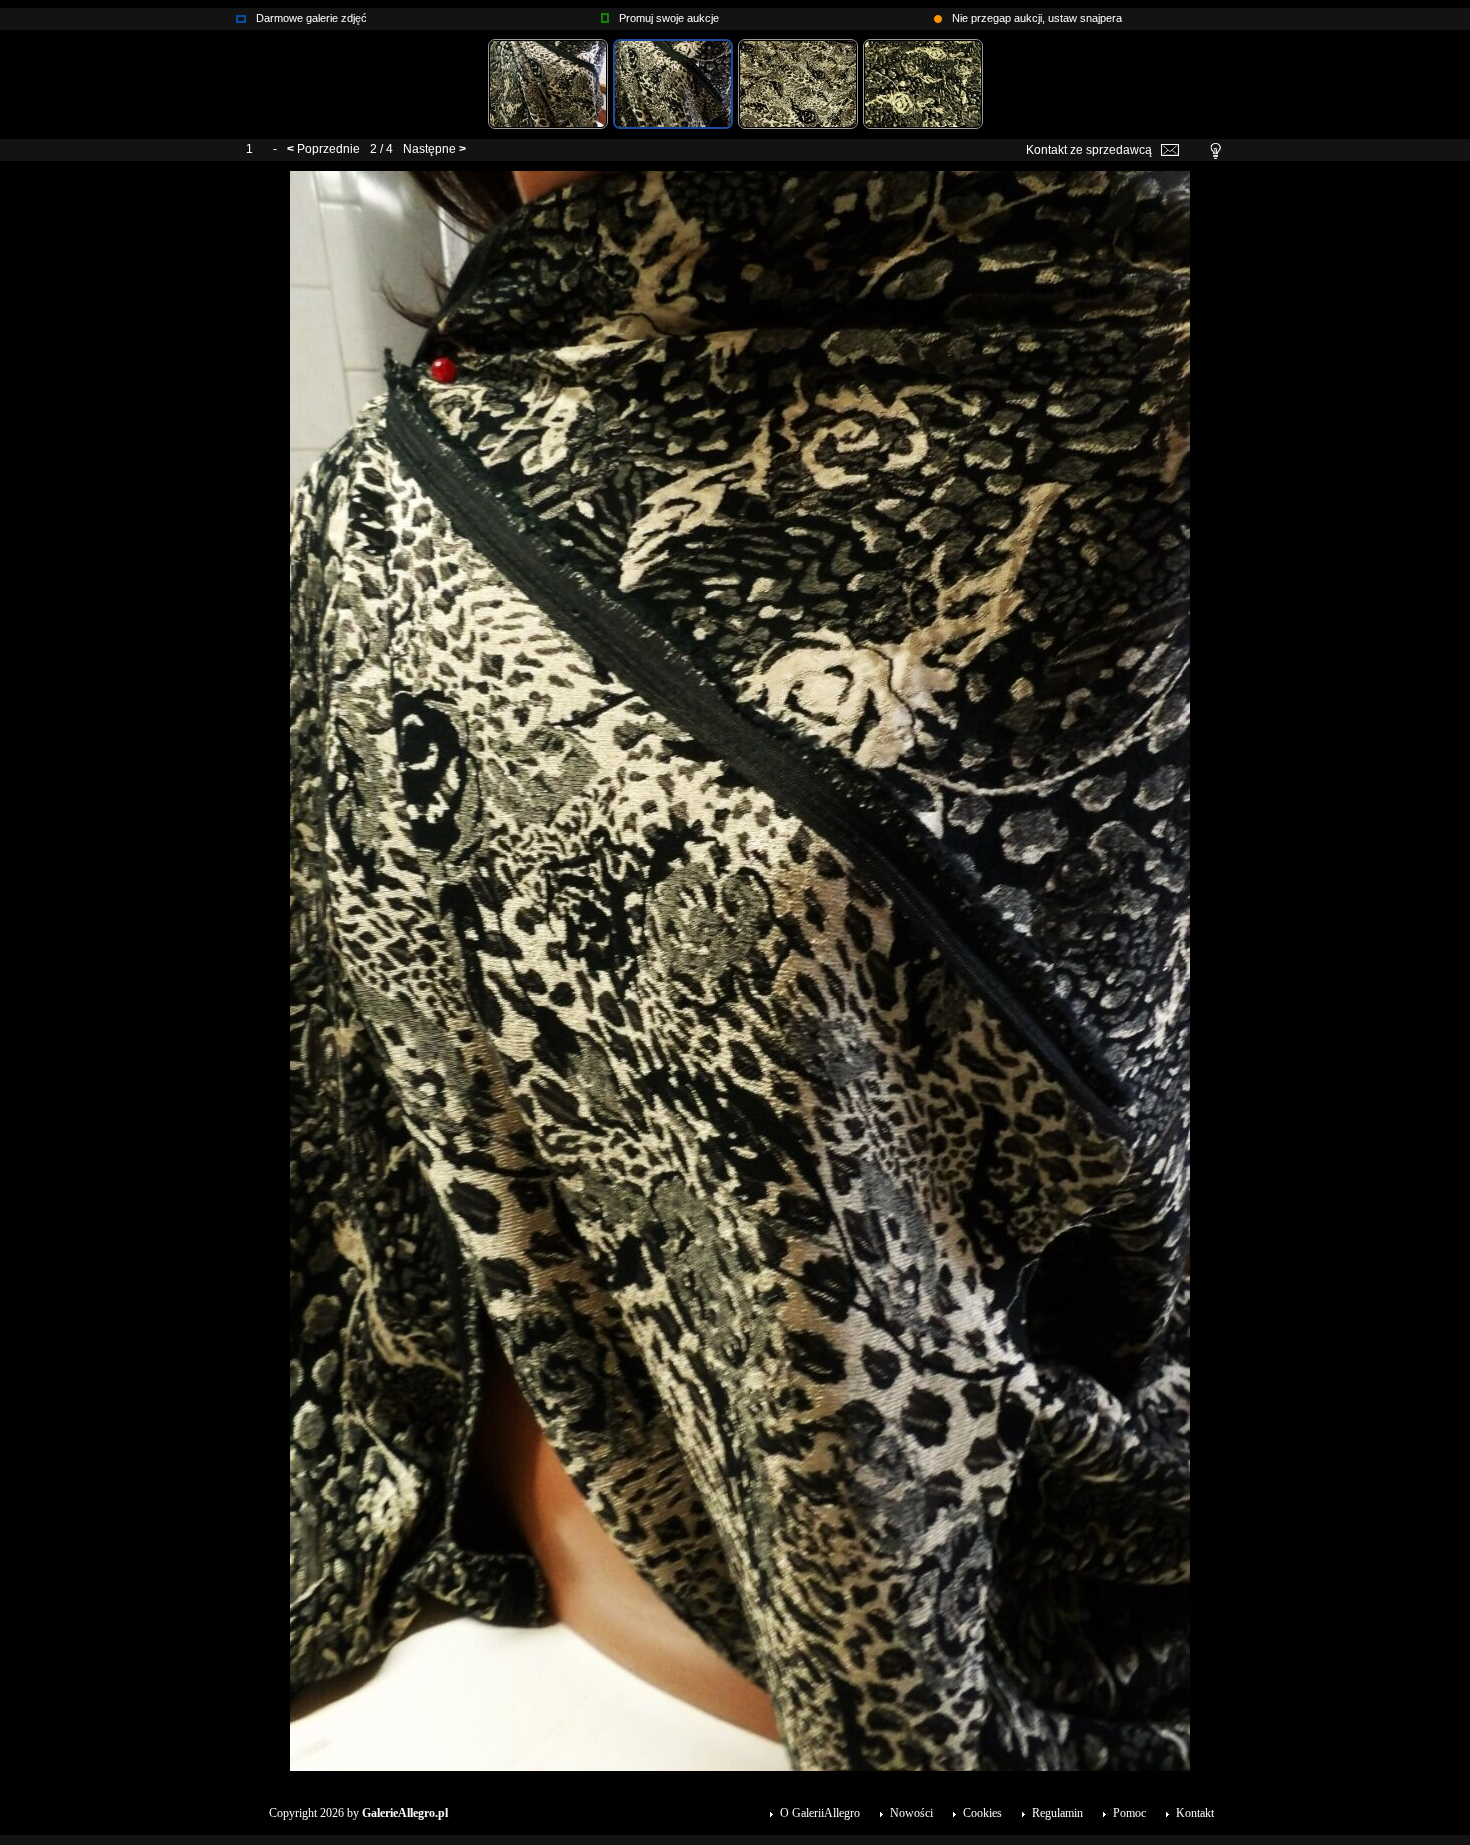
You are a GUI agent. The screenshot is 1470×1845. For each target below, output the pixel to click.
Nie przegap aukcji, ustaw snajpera (1037, 18)
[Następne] (740, 178)
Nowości (911, 1813)
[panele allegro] (605, 14)
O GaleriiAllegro (820, 1813)
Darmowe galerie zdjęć (311, 18)
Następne (429, 149)
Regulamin (1057, 1813)
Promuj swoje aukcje (669, 18)
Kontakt (1195, 1813)
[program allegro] (938, 14)
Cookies (982, 1813)
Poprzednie (328, 149)
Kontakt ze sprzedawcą (1089, 150)
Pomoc (1129, 1813)
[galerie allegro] (241, 14)
